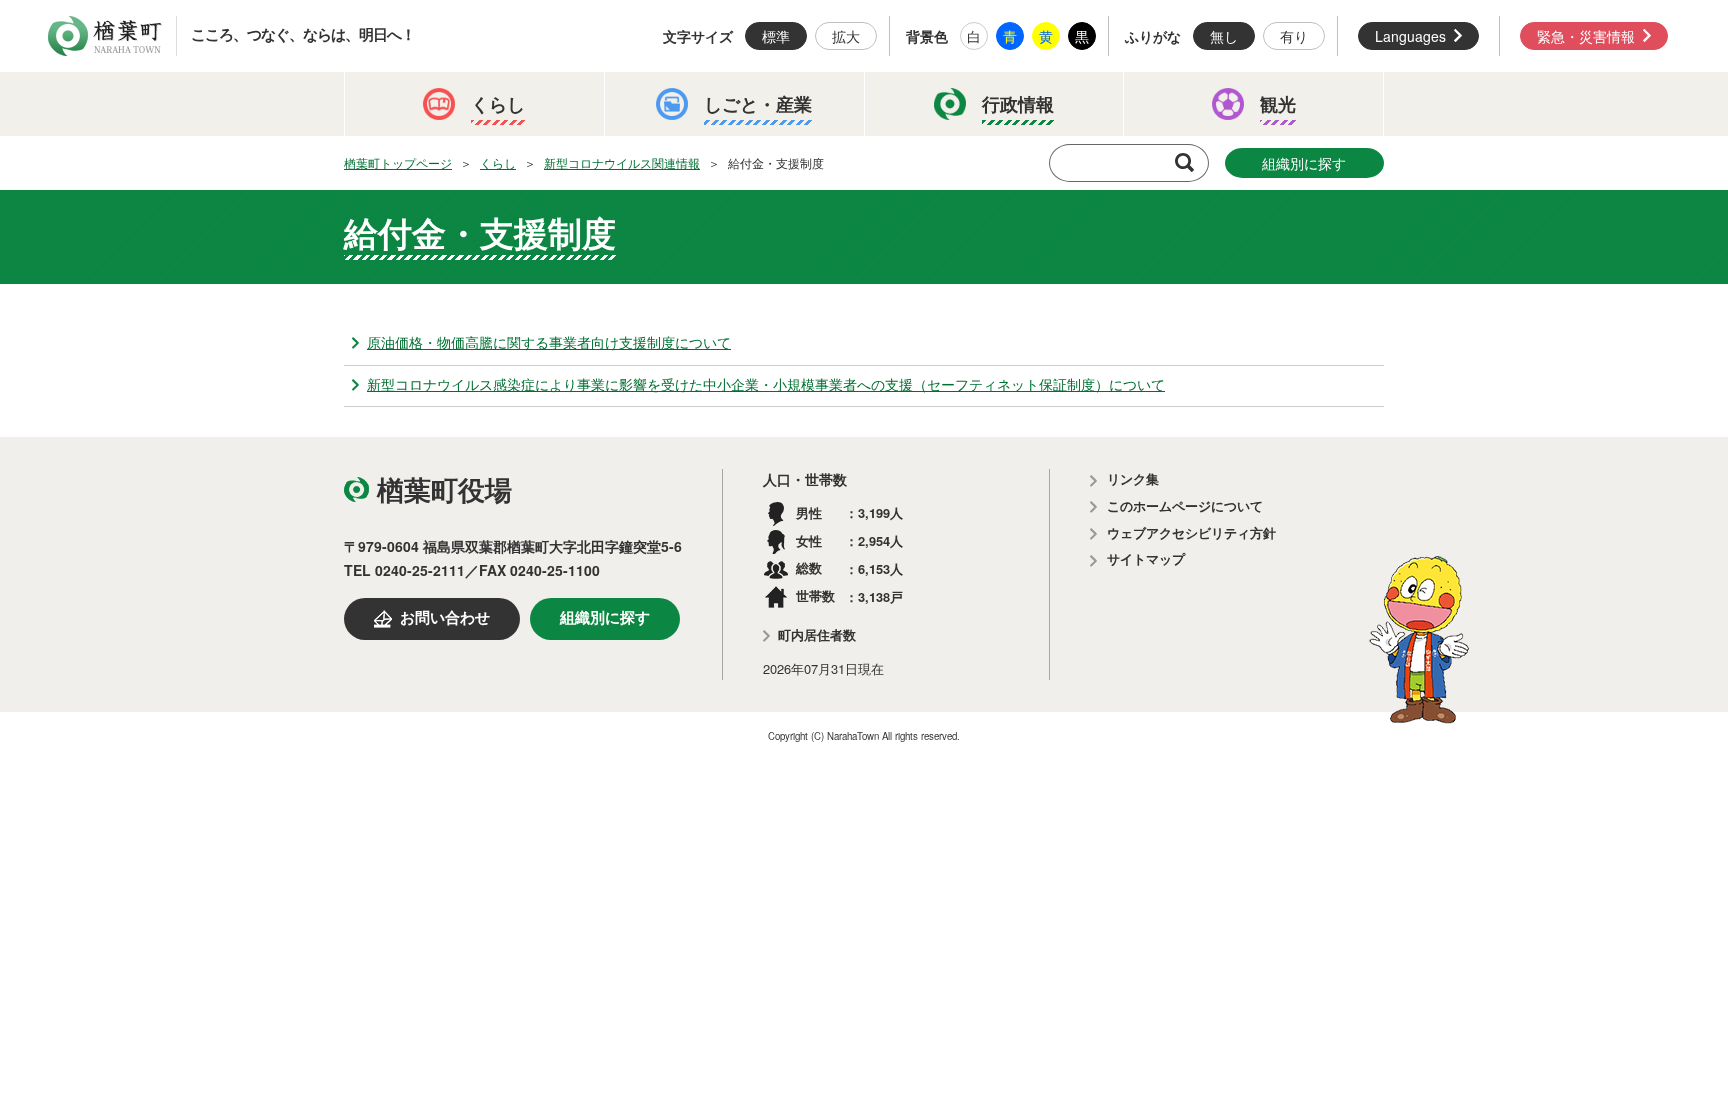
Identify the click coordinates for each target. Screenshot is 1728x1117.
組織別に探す (1304, 163)
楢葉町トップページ (398, 162)
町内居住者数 (817, 635)
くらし (498, 162)
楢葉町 (105, 36)
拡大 (846, 36)
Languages (1410, 36)
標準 (776, 36)
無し (1224, 36)
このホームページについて (1185, 506)
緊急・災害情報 (1586, 36)
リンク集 (1133, 479)
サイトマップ (1146, 559)
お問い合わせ (445, 618)
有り (1294, 36)
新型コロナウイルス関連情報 (622, 162)
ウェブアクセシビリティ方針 (1191, 533)
